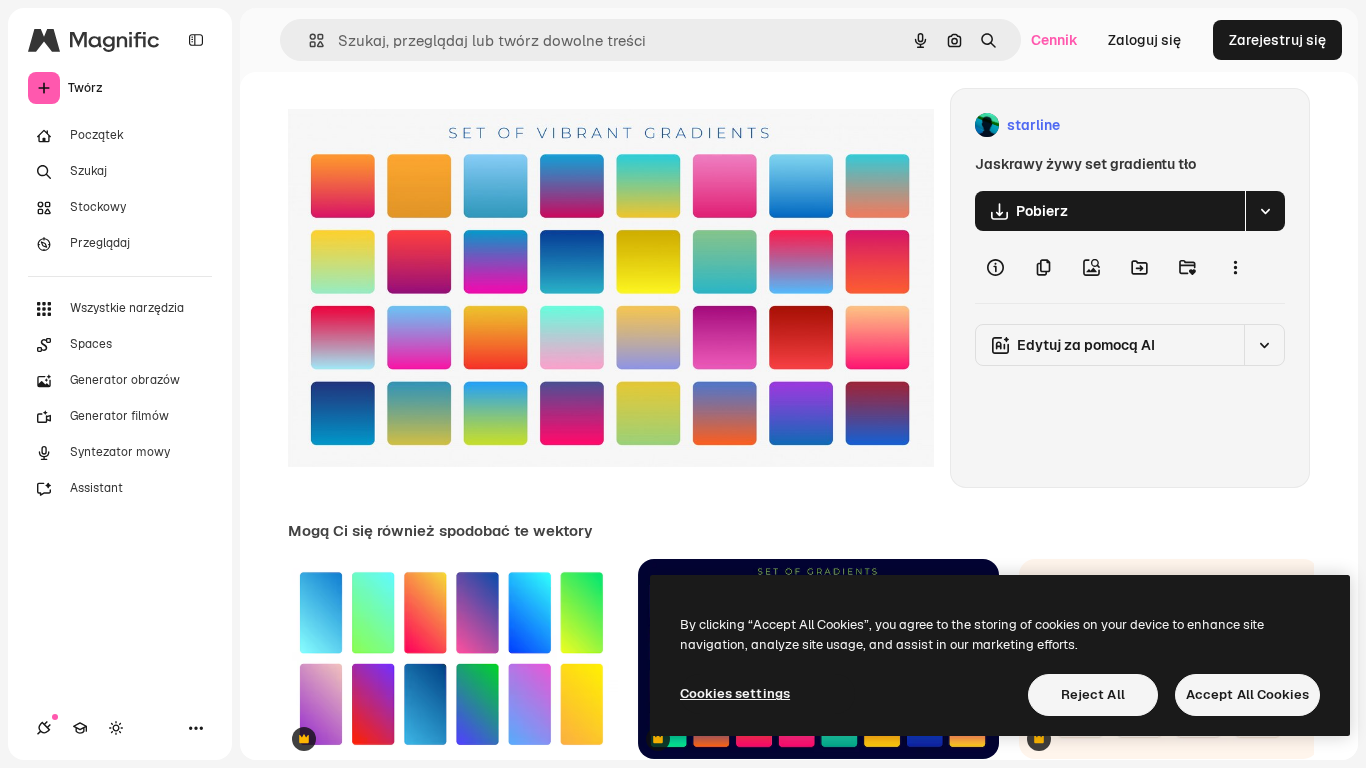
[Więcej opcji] (1235, 267)
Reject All (1093, 694)
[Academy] (80, 728)
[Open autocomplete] (308, 40)
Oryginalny (426, 125)
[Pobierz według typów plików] (1265, 211)
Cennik (1054, 40)
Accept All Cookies (1247, 694)
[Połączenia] (44, 728)
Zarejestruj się (1277, 40)
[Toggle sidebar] (196, 40)
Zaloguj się (1144, 40)
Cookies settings (735, 693)
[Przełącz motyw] (116, 728)
